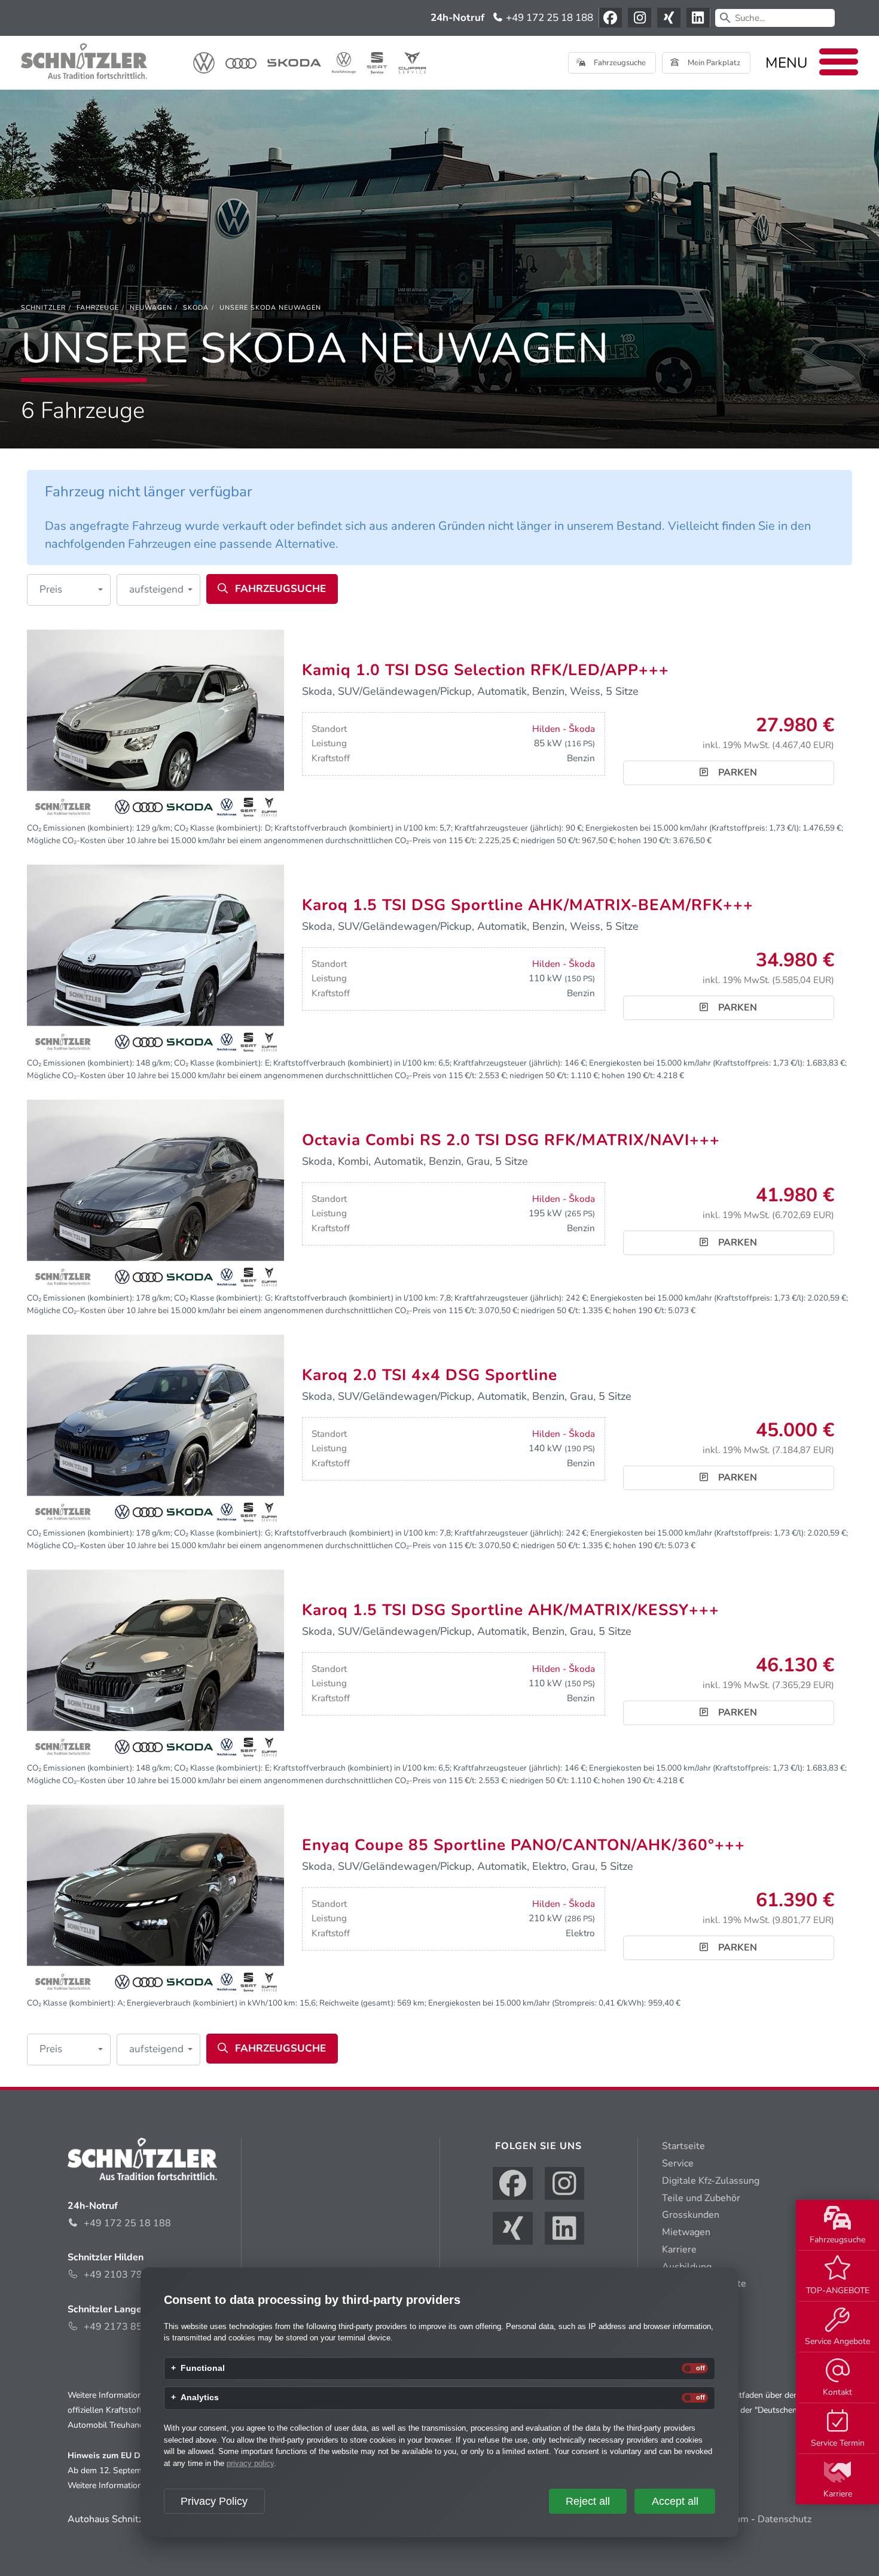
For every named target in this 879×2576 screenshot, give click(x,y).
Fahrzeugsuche (837, 2240)
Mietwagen (686, 2232)
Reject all (588, 2501)
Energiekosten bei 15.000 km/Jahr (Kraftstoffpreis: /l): (693, 828)
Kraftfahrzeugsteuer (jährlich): (509, 828)
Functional (203, 2369)
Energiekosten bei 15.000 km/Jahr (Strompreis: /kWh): (537, 2003)
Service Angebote (837, 2341)
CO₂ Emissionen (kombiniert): (80, 828)
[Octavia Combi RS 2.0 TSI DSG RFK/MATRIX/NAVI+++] (155, 1195)
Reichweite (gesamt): (357, 2003)
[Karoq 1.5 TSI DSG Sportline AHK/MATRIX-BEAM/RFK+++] (155, 960)
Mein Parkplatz (713, 63)
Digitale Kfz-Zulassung (711, 2181)
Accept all (675, 2501)
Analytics (200, 2398)
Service (678, 2163)
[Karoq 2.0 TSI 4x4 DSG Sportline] (155, 1430)
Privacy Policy (214, 2501)
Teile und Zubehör (701, 2198)
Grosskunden (691, 2215)
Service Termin (838, 2443)
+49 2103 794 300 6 (130, 2275)
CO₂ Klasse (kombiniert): (218, 828)
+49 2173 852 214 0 (130, 2327)
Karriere (838, 2494)
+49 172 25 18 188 (548, 18)
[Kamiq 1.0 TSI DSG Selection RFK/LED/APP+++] (155, 725)
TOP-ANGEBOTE (838, 2290)
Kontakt (837, 2392)
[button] (69, 590)
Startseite (683, 2146)
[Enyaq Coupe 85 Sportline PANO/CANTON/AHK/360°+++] (155, 1900)
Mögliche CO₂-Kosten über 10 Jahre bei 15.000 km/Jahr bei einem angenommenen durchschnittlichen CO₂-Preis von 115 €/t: (252, 840)
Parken (736, 773)
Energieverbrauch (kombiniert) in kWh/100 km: (212, 2003)
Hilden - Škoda (564, 729)
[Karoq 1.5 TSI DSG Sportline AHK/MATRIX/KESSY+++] (155, 1665)
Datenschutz (785, 2519)
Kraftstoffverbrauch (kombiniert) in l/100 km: (356, 828)
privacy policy (250, 2463)
